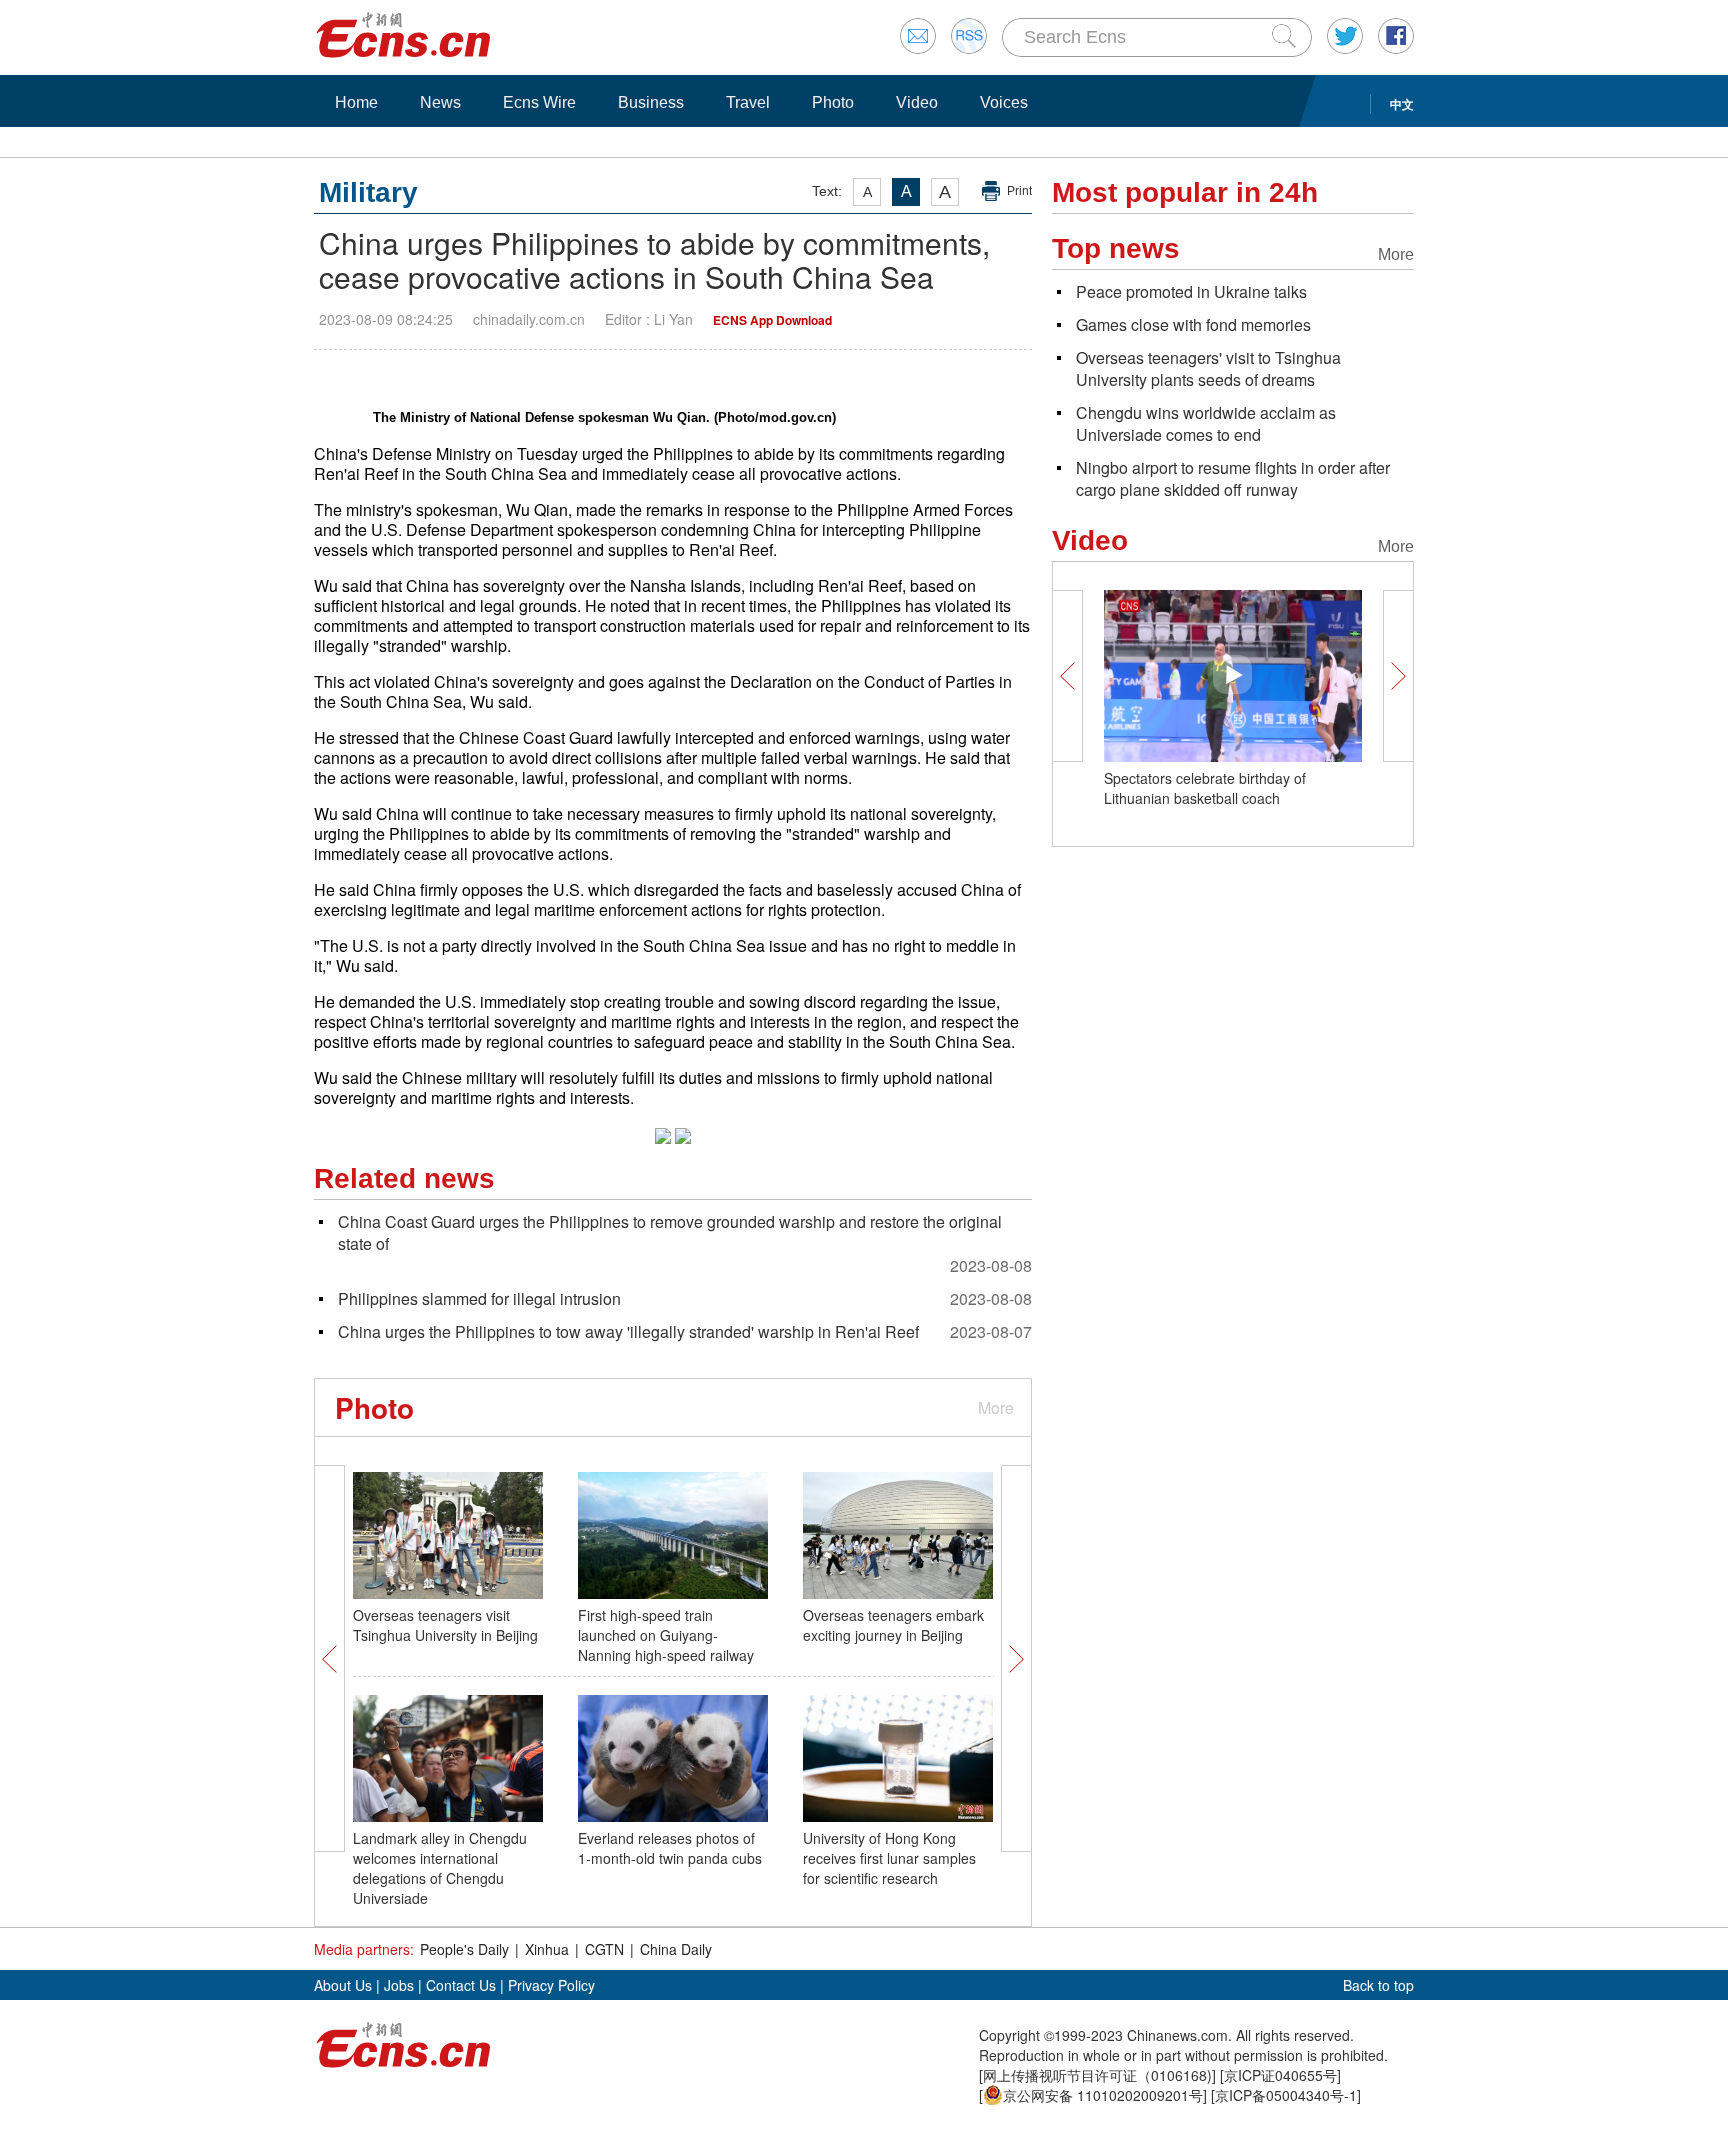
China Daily (676, 1949)
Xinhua (547, 1949)
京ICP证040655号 (1280, 2075)
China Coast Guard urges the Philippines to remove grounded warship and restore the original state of (670, 1232)
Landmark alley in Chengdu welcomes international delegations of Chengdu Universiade (440, 1868)
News (440, 102)
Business (651, 102)
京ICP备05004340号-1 (1286, 2095)
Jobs (399, 1985)
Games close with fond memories (1193, 324)
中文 (1402, 104)
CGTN (604, 1949)
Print (1019, 191)
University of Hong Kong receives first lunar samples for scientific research (889, 1858)
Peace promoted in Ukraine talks (1191, 291)
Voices (1004, 102)
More (996, 1407)
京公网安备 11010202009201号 (1103, 2095)
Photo (833, 102)
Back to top (1378, 1985)
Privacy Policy (551, 1985)
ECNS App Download (772, 320)
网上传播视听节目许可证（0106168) (1097, 2075)
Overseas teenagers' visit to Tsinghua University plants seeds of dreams (1208, 368)
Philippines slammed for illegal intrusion (479, 1298)
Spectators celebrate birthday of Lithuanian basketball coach (1205, 788)
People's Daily (464, 1949)
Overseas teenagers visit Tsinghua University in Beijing (445, 1625)
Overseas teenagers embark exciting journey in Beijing (893, 1625)
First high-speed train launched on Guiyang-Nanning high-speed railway (666, 1635)
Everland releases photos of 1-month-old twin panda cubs (670, 1848)
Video (917, 102)
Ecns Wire (539, 102)
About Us (343, 1985)
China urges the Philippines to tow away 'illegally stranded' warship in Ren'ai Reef (628, 1331)
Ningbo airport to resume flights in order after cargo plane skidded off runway (1233, 478)
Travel (748, 102)
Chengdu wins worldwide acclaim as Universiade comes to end (1206, 423)
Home (356, 102)
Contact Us (461, 1985)
